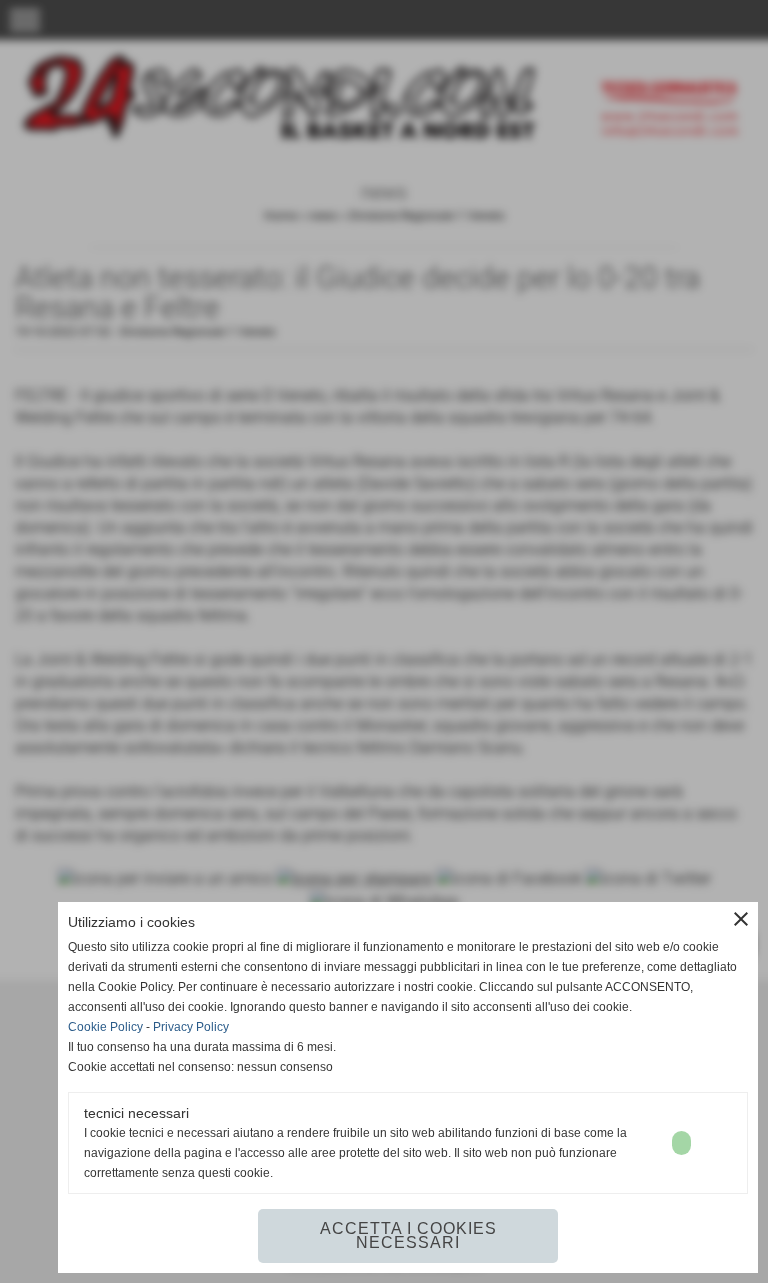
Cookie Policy (105, 1027)
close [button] (741, 919)
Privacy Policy (191, 1027)
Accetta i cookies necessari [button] (408, 1235)
